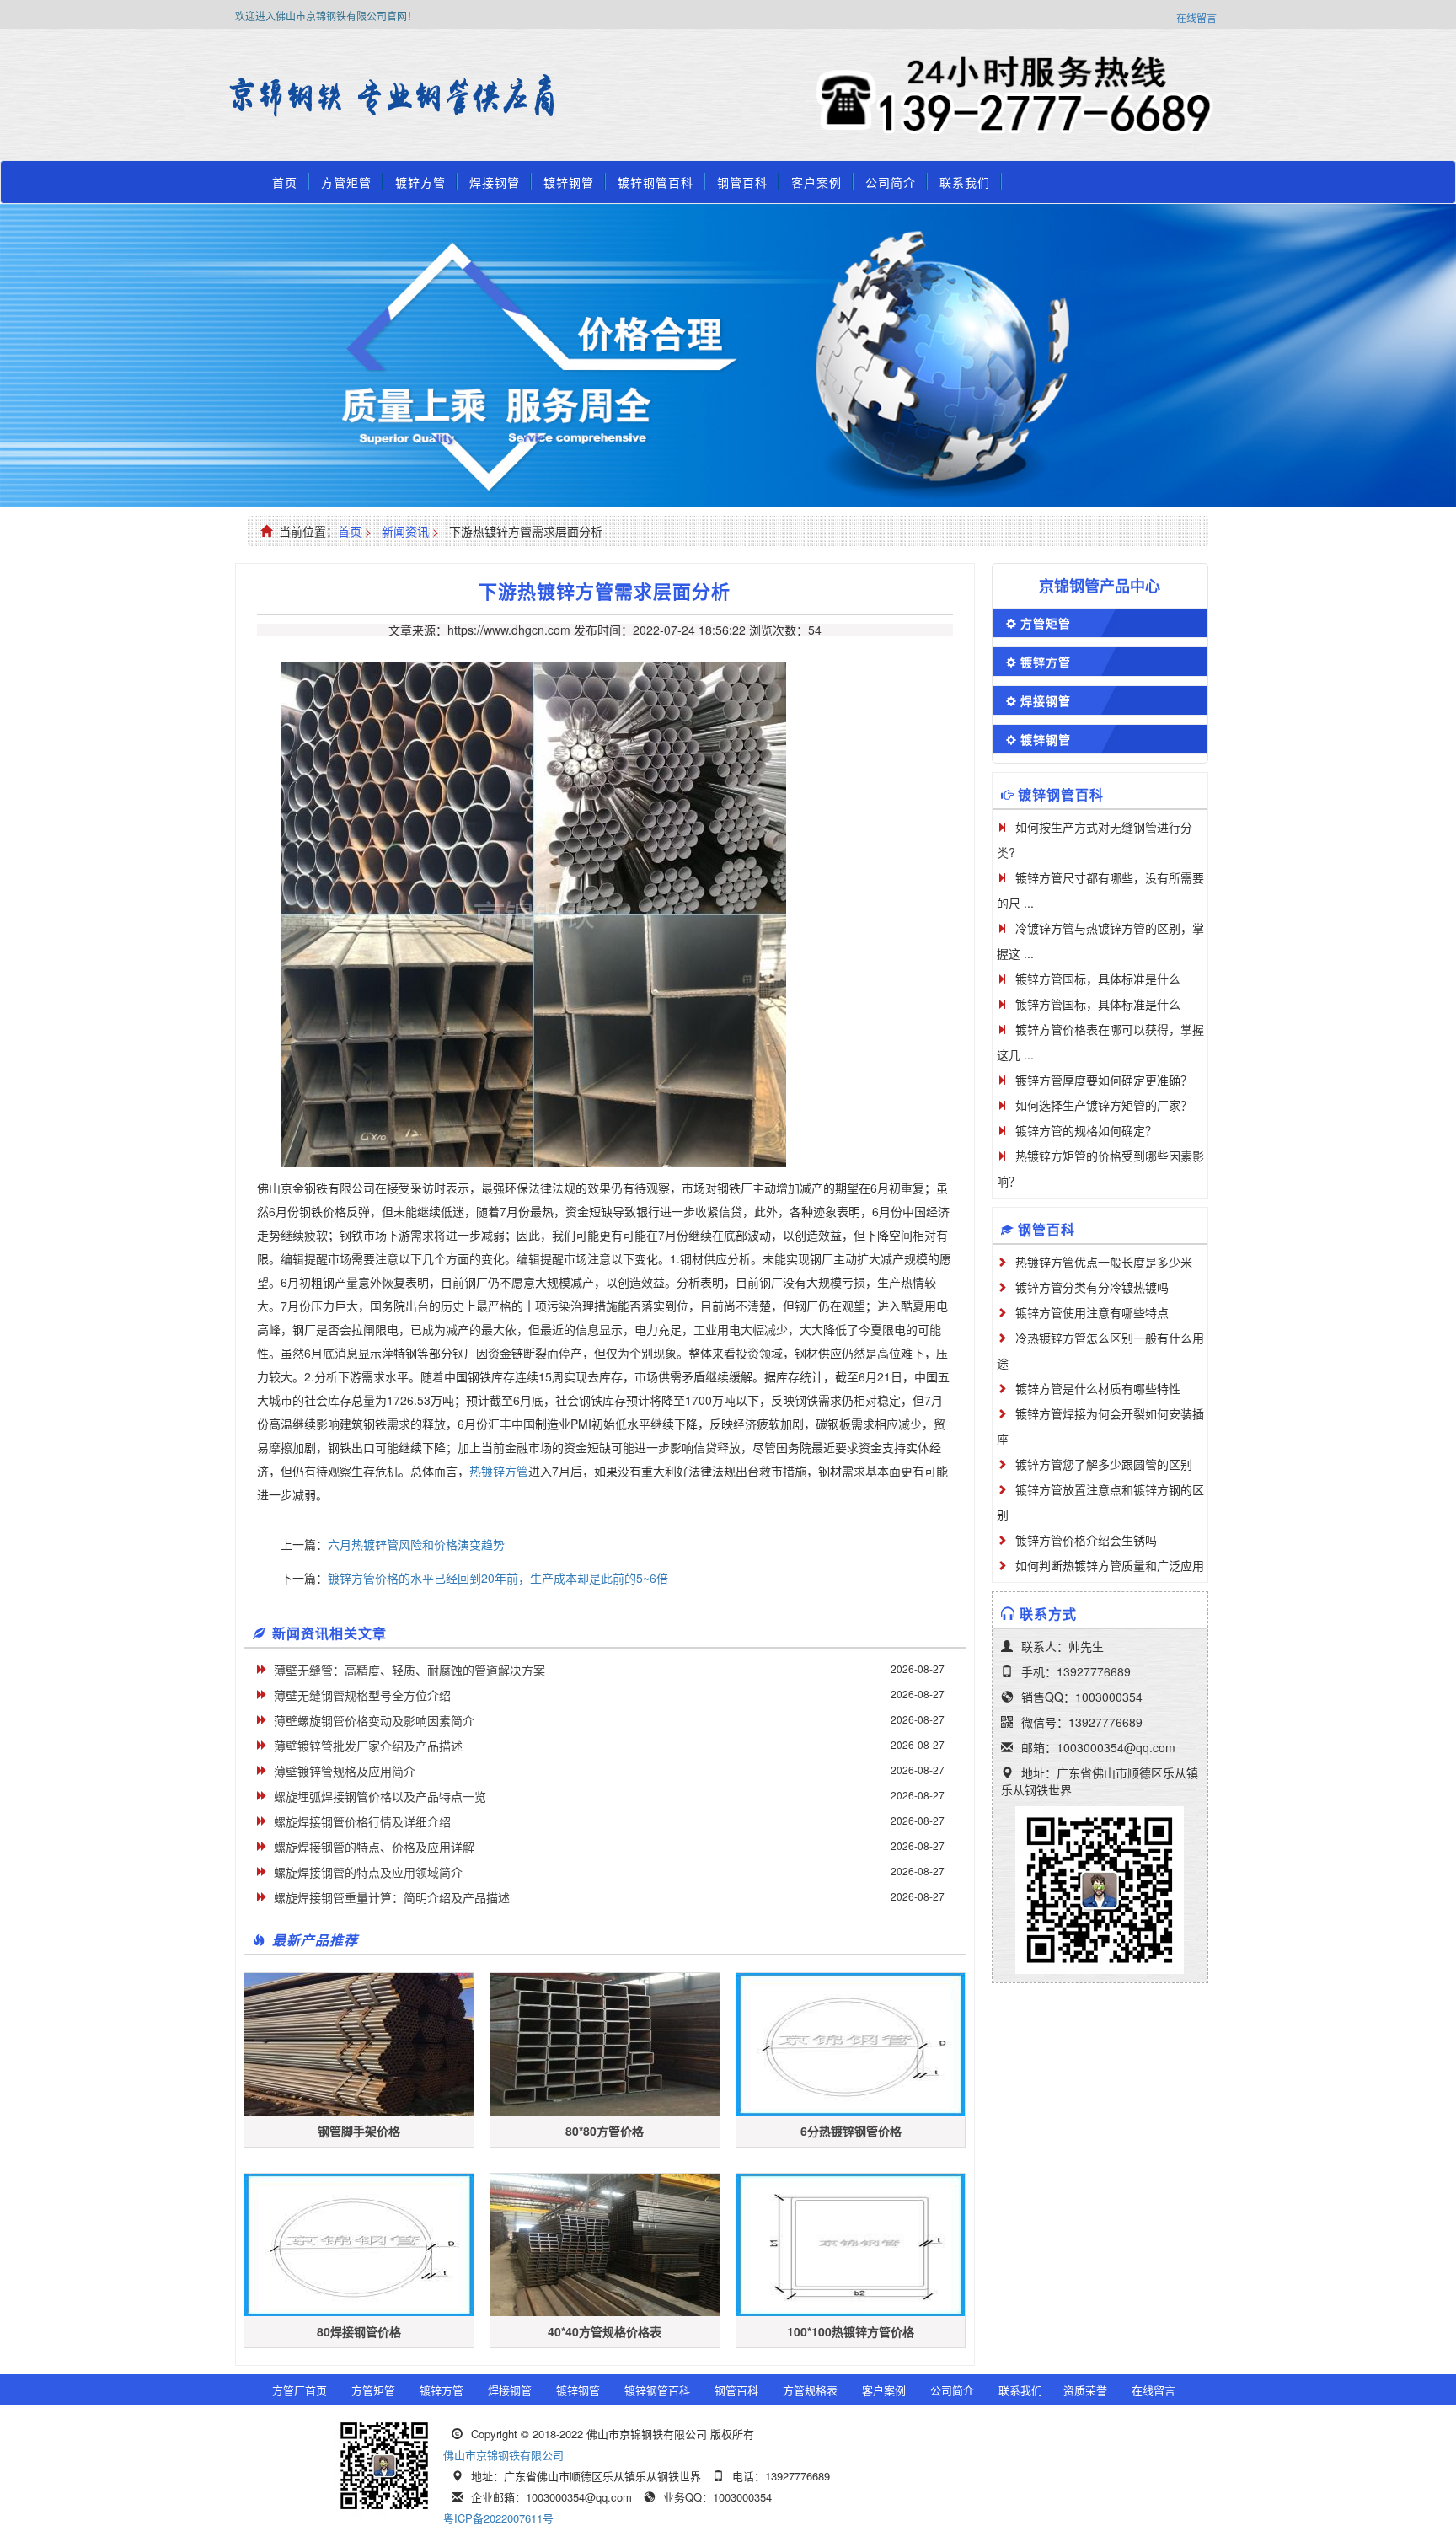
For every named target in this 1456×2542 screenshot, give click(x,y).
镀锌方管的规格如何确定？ (1086, 1130)
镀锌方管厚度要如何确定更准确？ (1104, 1080)
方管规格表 (810, 2390)
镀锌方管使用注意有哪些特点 (1092, 1312)
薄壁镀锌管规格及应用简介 (345, 1771)
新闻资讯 (405, 531)
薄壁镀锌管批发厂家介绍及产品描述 (368, 1746)
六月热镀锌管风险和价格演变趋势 (416, 1544)
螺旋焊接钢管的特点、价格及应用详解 (374, 1847)
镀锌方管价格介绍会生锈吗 (1086, 1540)
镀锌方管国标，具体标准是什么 (1098, 979)
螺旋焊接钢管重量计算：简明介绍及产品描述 (392, 1897)
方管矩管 (346, 182)
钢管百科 (742, 182)
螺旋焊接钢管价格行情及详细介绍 (362, 1821)
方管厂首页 (300, 2390)
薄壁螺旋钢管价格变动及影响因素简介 (374, 1720)
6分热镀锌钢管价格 (851, 2131)
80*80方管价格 (605, 2131)
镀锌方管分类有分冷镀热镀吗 (1092, 1287)
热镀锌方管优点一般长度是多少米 (1104, 1262)
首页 (285, 182)
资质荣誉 (1085, 2390)
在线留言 (1196, 17)
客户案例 (816, 182)
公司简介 (891, 182)
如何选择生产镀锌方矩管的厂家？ (1104, 1105)
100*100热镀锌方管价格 (851, 2331)
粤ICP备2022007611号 (498, 2518)
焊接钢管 (495, 182)
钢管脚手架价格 (359, 2131)
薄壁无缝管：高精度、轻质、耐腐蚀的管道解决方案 (409, 1670)
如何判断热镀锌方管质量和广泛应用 (1110, 1565)
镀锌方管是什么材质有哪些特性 (1098, 1388)
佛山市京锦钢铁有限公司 (503, 2455)
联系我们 (965, 182)
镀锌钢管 (569, 182)
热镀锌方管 (499, 1471)
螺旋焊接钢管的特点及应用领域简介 (368, 1872)
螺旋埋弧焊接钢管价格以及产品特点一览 (380, 1796)
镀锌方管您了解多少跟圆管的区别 (1104, 1464)
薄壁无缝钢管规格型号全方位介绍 (362, 1695)
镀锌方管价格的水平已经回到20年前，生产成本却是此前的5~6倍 (498, 1578)
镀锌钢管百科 (656, 182)
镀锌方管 (420, 182)
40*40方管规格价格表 (605, 2331)
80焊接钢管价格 (359, 2331)
